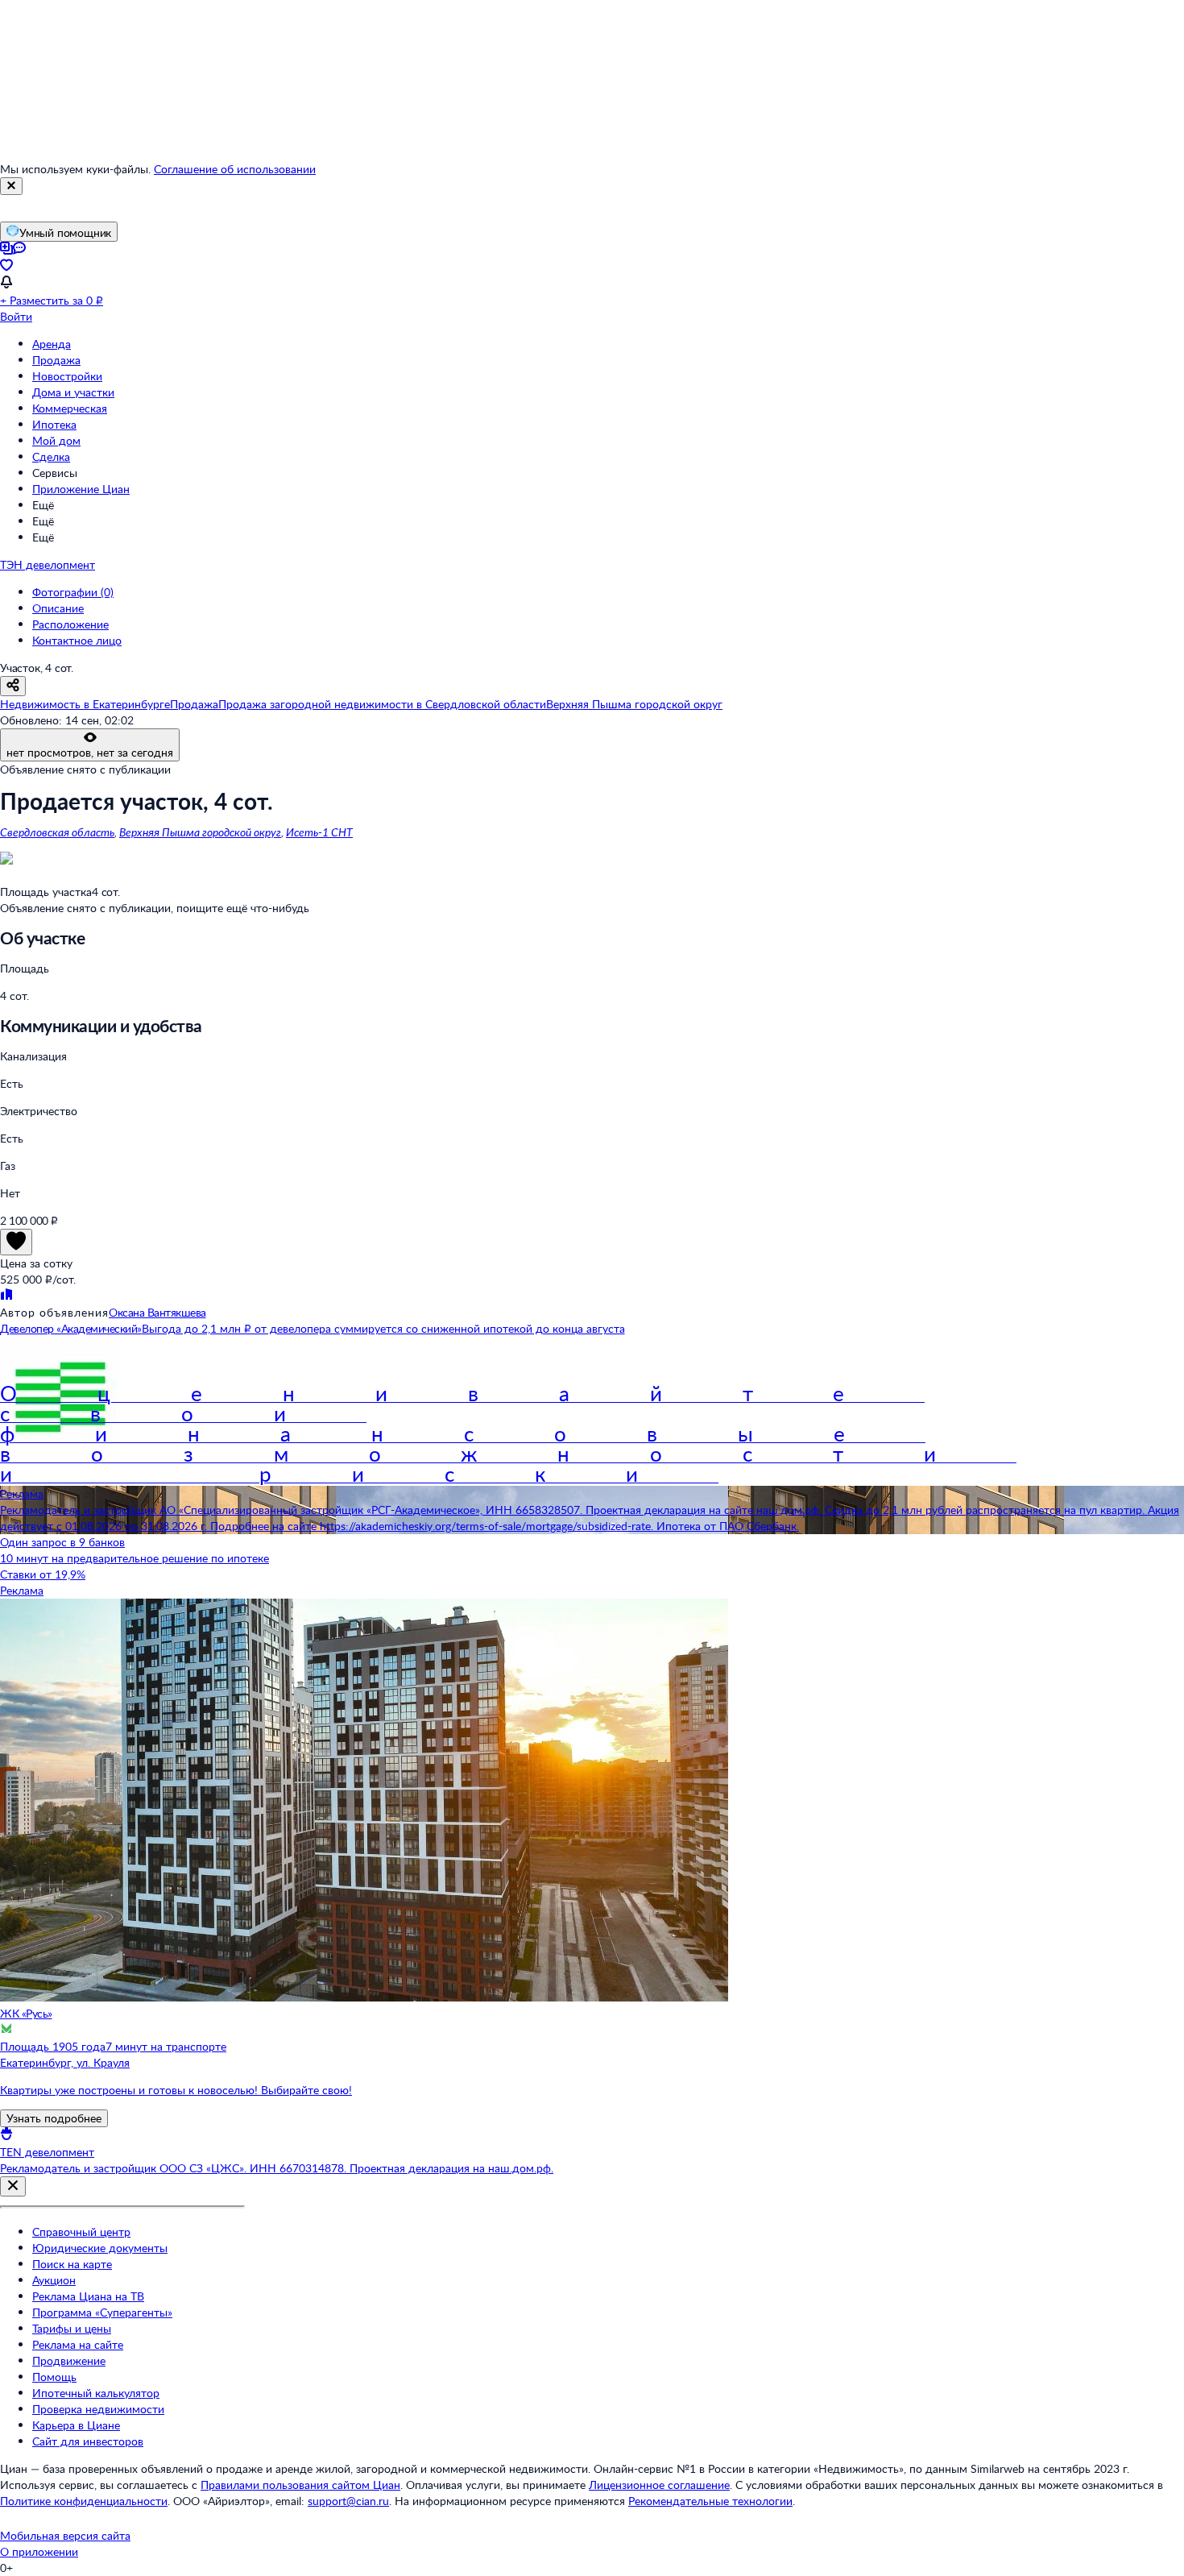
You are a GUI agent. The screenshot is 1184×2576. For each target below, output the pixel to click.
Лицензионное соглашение (659, 2485)
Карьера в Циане (76, 2425)
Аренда (52, 344)
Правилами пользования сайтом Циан (300, 2485)
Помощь (54, 2377)
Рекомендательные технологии (710, 2501)
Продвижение (69, 2360)
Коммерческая (70, 408)
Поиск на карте (72, 2264)
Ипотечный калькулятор (96, 2393)
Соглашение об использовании (235, 169)
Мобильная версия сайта (65, 2535)
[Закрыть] (11, 186)
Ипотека (54, 424)
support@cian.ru (348, 2501)
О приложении (39, 2551)
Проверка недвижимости (98, 2409)
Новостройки (67, 376)
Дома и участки (73, 392)
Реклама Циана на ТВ (88, 2296)
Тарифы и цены (72, 2328)
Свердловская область (57, 832)
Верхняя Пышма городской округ (200, 832)
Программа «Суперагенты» (102, 2312)
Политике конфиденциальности (84, 2501)
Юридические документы (100, 2248)
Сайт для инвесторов (88, 2441)
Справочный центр (81, 2232)
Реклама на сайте (78, 2344)
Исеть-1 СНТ (319, 832)
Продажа (56, 360)
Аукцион (54, 2280)
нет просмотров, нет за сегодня (90, 752)
